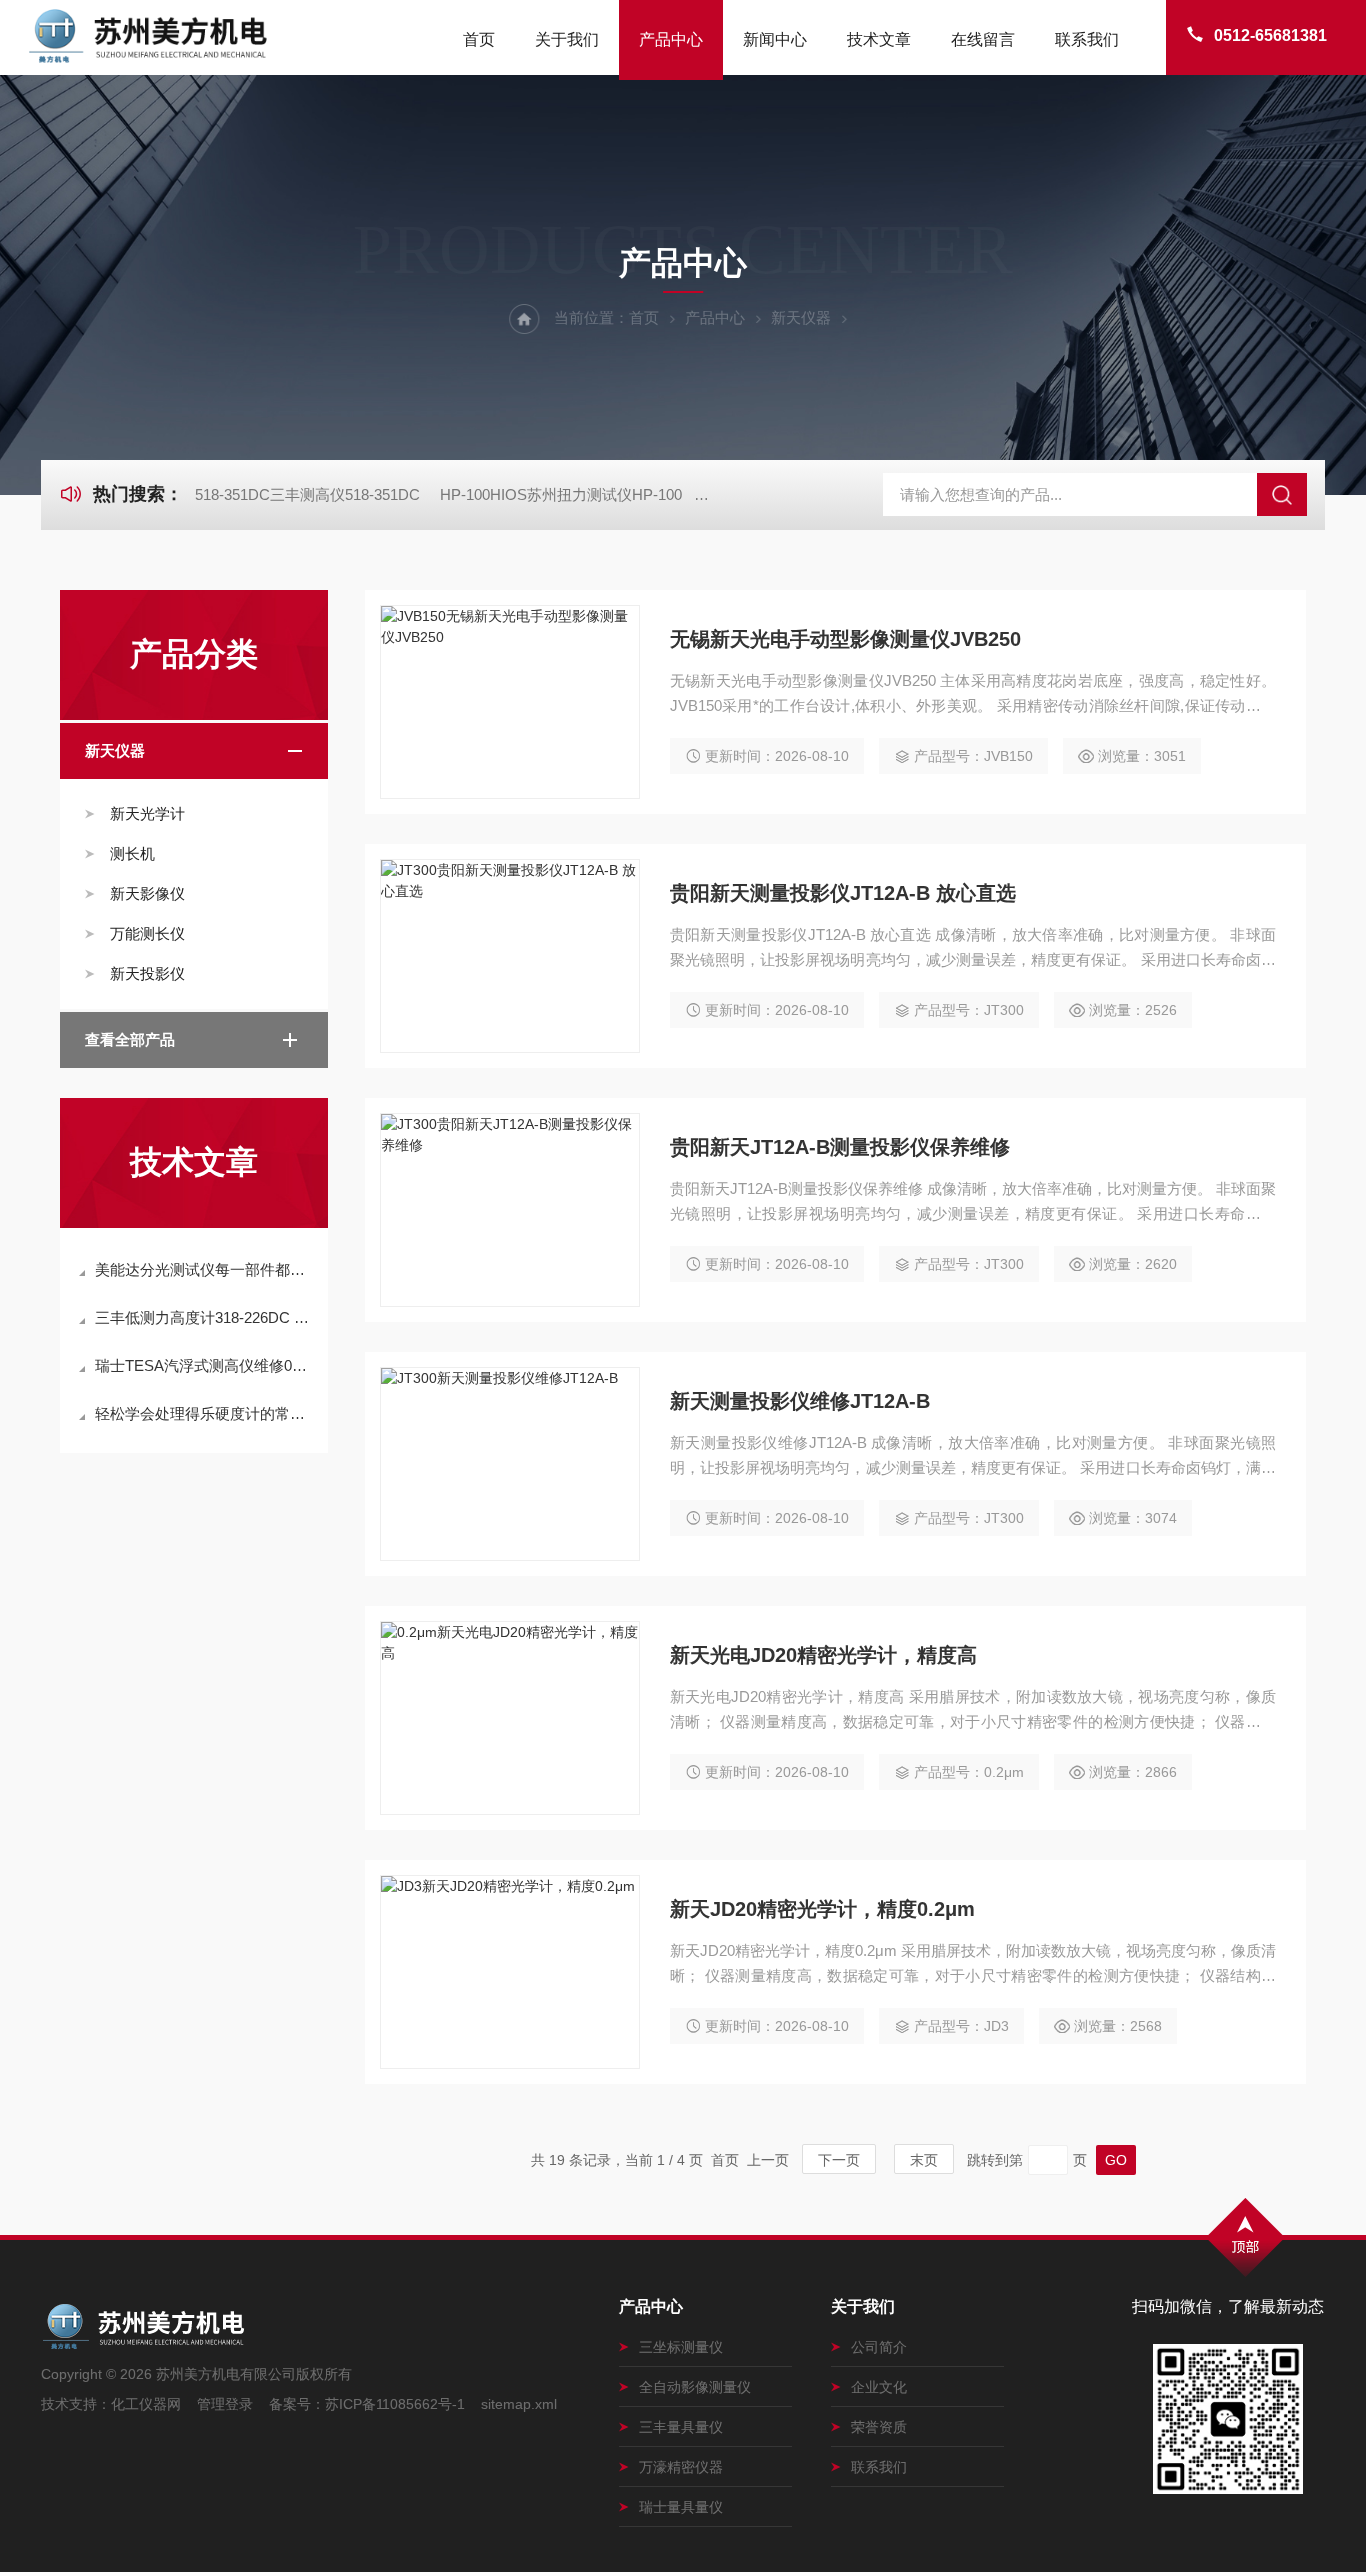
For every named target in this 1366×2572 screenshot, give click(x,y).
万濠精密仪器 (681, 2467)
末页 (924, 2160)
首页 (479, 39)
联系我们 (1087, 39)
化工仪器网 (146, 2404)
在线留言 (983, 39)
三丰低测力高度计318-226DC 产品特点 (204, 1317)
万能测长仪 (147, 933)
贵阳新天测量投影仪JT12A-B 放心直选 (843, 893)
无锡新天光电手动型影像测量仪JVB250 (845, 639)
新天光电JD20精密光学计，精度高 (823, 1655)
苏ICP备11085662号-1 (395, 2404)
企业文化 (879, 2387)
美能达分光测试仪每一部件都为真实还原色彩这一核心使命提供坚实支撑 (204, 1269)
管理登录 (225, 2404)
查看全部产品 (130, 1039)
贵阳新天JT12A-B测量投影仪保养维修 (840, 1147)
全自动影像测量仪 (695, 2387)
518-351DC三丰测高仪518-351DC (307, 494)
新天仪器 (801, 317)
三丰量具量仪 (681, 2427)
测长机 (132, 853)
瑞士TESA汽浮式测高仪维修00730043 (204, 1365)
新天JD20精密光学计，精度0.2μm (822, 1909)
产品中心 (671, 39)
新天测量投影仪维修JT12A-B (800, 1401)
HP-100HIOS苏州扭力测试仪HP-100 (561, 494)
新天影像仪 (147, 893)
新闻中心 (775, 39)
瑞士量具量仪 (681, 2507)
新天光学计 (147, 813)
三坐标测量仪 (681, 2347)
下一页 (839, 2160)
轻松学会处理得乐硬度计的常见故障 (204, 1413)
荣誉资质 (879, 2427)
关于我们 (567, 39)
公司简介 (879, 2347)
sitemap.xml (519, 2404)
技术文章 (879, 39)
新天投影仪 (147, 973)
